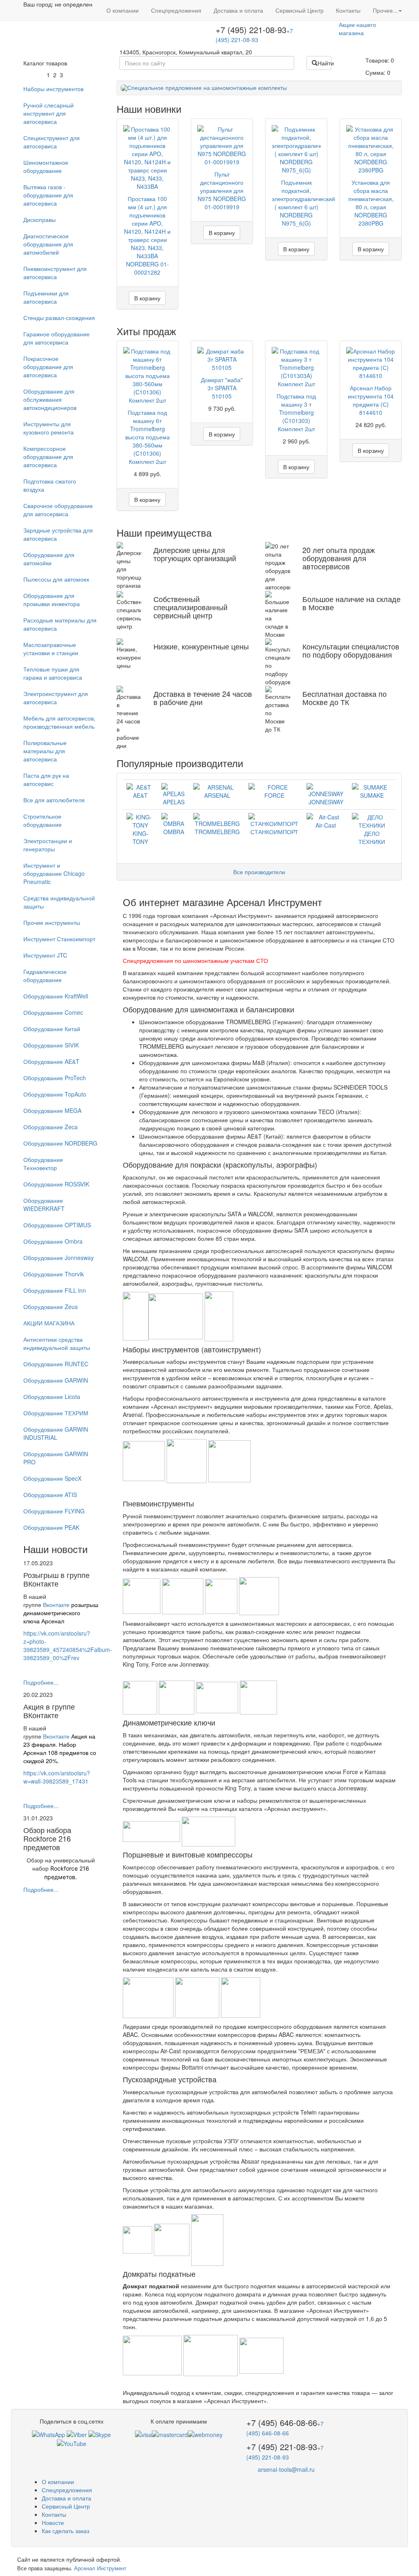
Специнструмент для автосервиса (52, 142)
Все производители (259, 872)
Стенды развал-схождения (59, 318)
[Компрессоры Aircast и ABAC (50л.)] (241, 1997)
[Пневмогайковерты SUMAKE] (258, 1696)
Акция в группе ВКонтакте (49, 1711)
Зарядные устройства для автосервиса (58, 534)
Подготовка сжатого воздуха (50, 485)
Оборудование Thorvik (54, 1274)
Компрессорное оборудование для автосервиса (48, 457)
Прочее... (385, 10)
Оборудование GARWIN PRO (56, 1458)
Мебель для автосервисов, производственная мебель (59, 722)
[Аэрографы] (176, 1315)
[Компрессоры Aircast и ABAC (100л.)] (198, 1997)
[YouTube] (72, 2443)
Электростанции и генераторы (48, 845)
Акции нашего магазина (357, 29)
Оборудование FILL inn (55, 1290)
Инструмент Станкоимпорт (59, 939)
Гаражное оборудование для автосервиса (56, 338)
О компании (123, 10)
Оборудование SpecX (52, 1478)
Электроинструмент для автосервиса (56, 698)
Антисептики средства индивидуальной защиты (57, 1343)
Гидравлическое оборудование (45, 976)
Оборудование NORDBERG (60, 1143)
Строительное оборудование (43, 820)
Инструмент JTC (45, 955)
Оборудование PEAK (51, 1527)
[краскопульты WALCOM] (136, 1315)
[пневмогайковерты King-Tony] (177, 1696)
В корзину (147, 298)
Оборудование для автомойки (49, 559)
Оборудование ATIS (50, 1495)
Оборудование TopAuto (55, 1094)
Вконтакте (56, 1605)
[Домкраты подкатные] (153, 2355)
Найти (324, 63)
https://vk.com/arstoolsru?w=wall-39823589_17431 (57, 1777)
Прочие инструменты (52, 922)
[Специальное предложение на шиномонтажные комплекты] (259, 88)
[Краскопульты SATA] (219, 1315)
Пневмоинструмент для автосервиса (55, 273)
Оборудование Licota (52, 1397)
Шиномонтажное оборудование (46, 166)
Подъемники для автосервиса (46, 297)
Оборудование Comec (53, 1012)
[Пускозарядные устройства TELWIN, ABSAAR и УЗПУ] (138, 2239)
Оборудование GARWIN (56, 1380)
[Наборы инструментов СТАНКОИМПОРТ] (145, 1460)
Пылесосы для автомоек (56, 579)
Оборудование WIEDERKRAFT (44, 1204)
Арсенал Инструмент (100, 2568)
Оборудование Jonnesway (59, 1258)
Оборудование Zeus (51, 1307)
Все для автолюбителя (54, 800)
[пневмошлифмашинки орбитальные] (184, 1595)
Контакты (348, 10)
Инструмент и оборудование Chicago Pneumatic (54, 873)
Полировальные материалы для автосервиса (45, 751)
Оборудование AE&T (51, 1061)
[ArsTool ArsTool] (100, 2433)
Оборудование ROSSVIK (56, 1184)
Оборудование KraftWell (56, 996)
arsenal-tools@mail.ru (286, 2469)
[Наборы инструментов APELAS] (187, 1460)
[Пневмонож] (259, 1595)
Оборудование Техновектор (43, 1164)
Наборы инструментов (53, 89)
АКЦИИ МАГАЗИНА (49, 1323)
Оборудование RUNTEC (56, 1364)
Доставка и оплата (238, 10)
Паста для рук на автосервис (46, 779)
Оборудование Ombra (53, 1241)
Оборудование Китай (52, 1029)
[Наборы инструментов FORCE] (230, 1460)
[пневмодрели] (218, 1696)
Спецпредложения (176, 10)
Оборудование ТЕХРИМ (56, 1413)
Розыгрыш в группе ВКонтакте (56, 1579)
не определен (74, 4)
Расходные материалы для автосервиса (60, 624)
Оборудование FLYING (54, 1511)
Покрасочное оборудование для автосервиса (48, 367)
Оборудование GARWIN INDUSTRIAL (56, 1433)
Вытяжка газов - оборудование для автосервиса (48, 195)
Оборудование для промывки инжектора (52, 600)
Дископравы (39, 219)
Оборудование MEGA (52, 1110)
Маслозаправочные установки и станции (51, 649)
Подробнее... (41, 1682)
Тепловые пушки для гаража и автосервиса (53, 673)
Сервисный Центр (300, 10)
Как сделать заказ (65, 2531)
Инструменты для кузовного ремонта (48, 428)
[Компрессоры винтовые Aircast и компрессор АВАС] (149, 1997)
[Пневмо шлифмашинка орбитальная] (142, 1595)
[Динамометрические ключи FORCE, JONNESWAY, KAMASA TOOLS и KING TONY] (152, 1831)
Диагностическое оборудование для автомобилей (48, 244)
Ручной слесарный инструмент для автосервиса (48, 113)
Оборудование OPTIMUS (57, 1225)
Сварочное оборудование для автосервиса (58, 510)
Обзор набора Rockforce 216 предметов (47, 1838)
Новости (53, 2522)
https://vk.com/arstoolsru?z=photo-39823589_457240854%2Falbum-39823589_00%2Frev (68, 1645)
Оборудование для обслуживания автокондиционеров (50, 399)
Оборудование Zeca (51, 1127)
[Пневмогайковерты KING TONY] (141, 1696)
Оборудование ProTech (55, 1078)
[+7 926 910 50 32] (48, 2433)
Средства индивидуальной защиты (59, 902)
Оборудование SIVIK (51, 1045)
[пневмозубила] (222, 1595)
